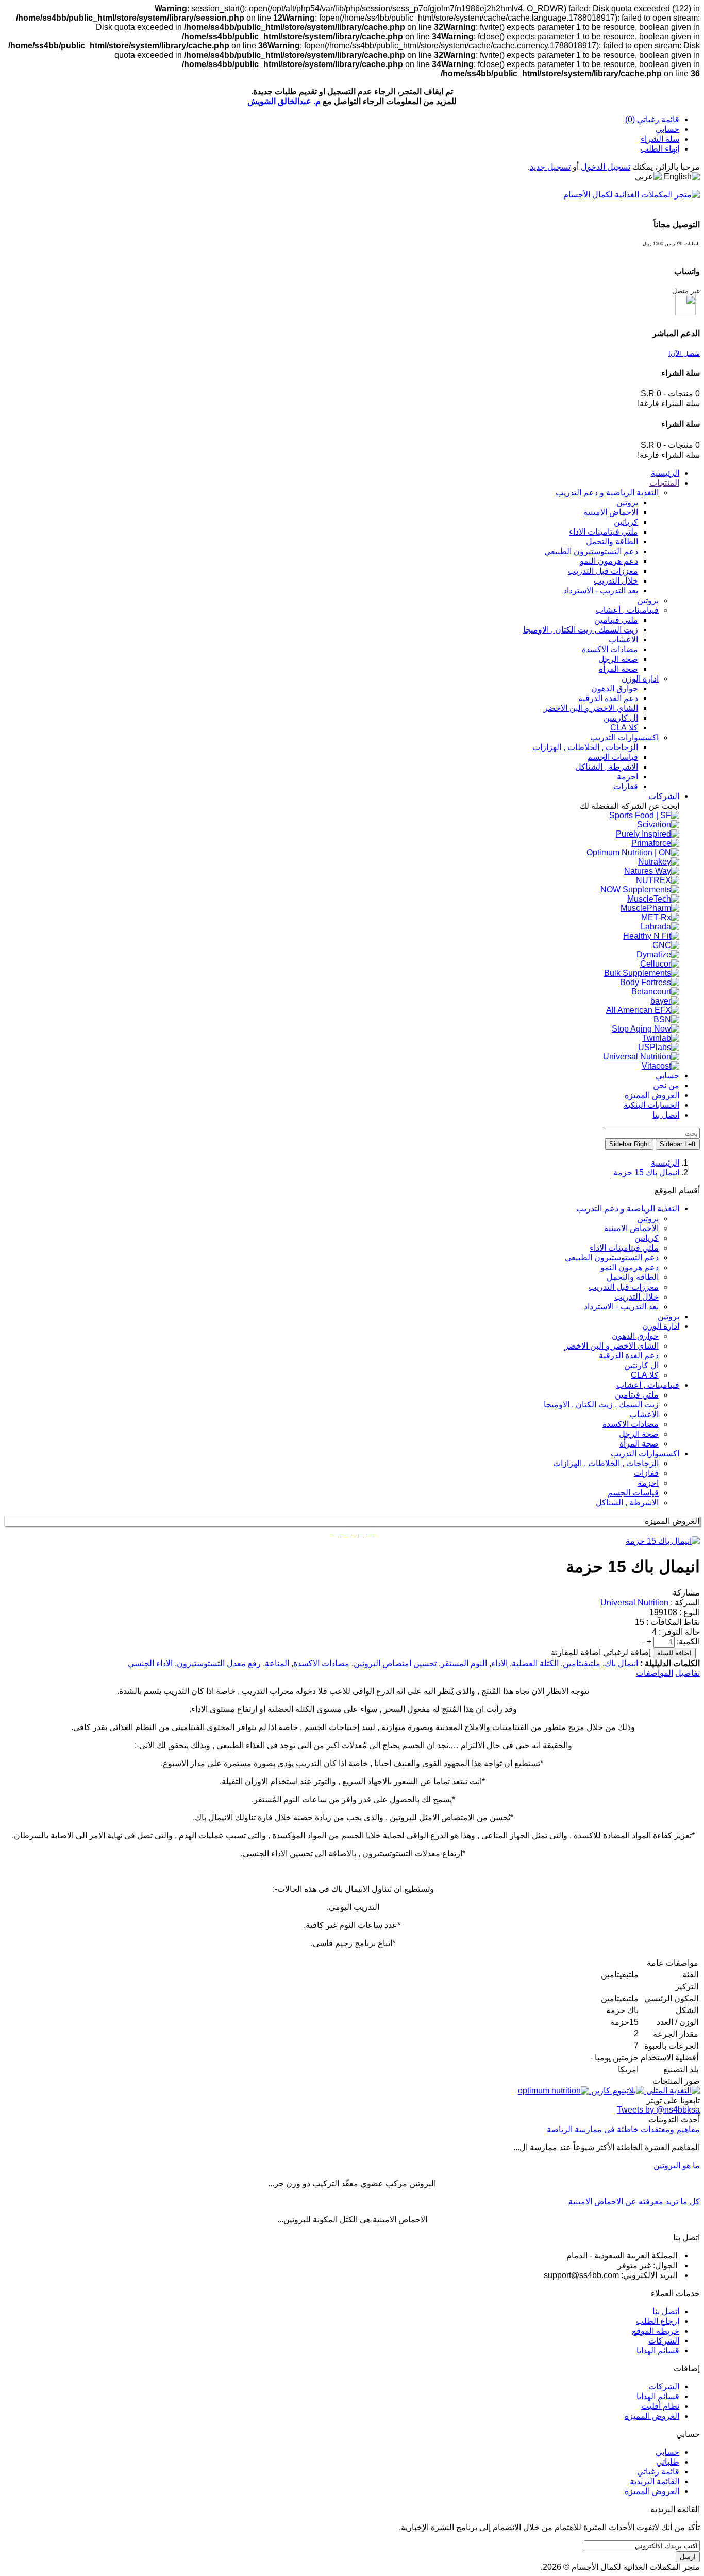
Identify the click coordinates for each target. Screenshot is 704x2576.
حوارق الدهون (635, 1336)
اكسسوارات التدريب (645, 1453)
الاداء (499, 1663)
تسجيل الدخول (606, 167)
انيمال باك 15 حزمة (646, 1173)
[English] (682, 177)
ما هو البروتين (677, 2165)
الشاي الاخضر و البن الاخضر (611, 1346)
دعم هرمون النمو (630, 1267)
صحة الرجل (639, 1434)
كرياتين (647, 1238)
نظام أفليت (660, 2406)
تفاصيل (688, 1673)
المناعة (277, 1663)
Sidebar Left (678, 1144)
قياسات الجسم (633, 1493)
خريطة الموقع (656, 2331)
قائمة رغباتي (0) (652, 119)
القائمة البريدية (655, 2481)
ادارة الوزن (661, 1326)
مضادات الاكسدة (631, 1424)
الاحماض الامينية (631, 1228)
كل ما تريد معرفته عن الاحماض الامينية (634, 2201)
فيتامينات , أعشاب (648, 1385)
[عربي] (648, 177)
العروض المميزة (652, 2416)
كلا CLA (645, 1375)
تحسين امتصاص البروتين (395, 1663)
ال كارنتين (641, 1365)
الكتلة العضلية (535, 1663)
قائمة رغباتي (658, 2472)
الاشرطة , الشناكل (627, 1502)
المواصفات (655, 1673)
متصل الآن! (684, 353)
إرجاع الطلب (658, 2321)
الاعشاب (644, 1414)
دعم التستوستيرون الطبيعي (612, 1258)
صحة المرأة (639, 1444)
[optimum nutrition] (554, 2091)
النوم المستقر (464, 1663)
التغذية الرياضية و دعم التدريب (628, 1209)
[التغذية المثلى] (672, 2091)
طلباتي (668, 2462)
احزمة (648, 1483)
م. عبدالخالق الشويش (284, 101)
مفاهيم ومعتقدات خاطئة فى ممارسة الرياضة (623, 2129)
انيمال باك (621, 1663)
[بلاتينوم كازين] (617, 2091)
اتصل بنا (666, 2311)
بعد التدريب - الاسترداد (621, 1307)
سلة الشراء (660, 139)
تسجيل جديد (550, 167)
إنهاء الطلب (660, 149)
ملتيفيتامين (582, 1663)
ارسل (688, 2557)
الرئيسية (665, 1163)
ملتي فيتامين (637, 1395)
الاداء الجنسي (150, 1663)
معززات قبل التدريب (624, 1287)
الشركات (664, 2341)
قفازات (646, 1473)
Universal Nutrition (634, 1602)
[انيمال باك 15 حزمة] (663, 1541)
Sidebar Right (629, 1144)
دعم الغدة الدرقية (629, 1356)
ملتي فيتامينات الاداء (624, 1248)
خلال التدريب (636, 1297)
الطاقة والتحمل (633, 1277)
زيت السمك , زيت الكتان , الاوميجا (601, 1405)
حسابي (667, 129)
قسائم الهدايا (658, 2350)
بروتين (648, 1218)
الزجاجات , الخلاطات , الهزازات (606, 1463)
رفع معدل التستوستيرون (219, 1663)
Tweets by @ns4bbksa (658, 2110)
